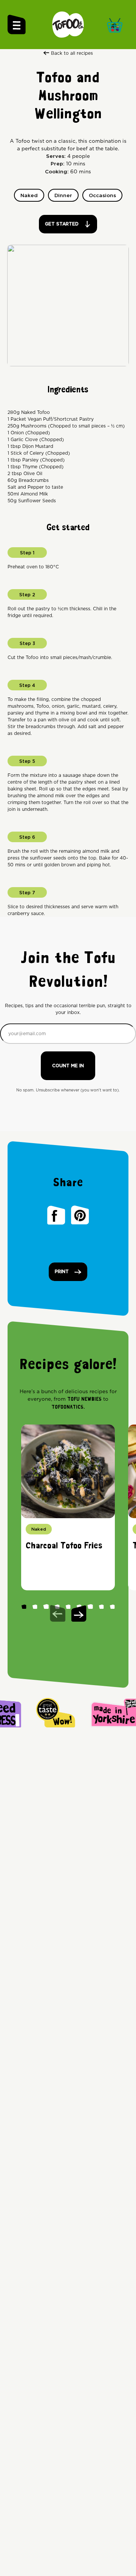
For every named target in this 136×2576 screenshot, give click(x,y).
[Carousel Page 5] (68, 1606)
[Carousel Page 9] (112, 1606)
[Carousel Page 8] (101, 1606)
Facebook (56, 1215)
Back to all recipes (72, 53)
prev (58, 1613)
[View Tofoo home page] (68, 25)
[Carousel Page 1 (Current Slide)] (24, 1606)
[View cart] (117, 24)
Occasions (102, 196)
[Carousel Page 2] (35, 1606)
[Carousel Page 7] (90, 1606)
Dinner (63, 196)
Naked (29, 196)
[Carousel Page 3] (46, 1606)
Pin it (80, 1215)
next (79, 1613)
